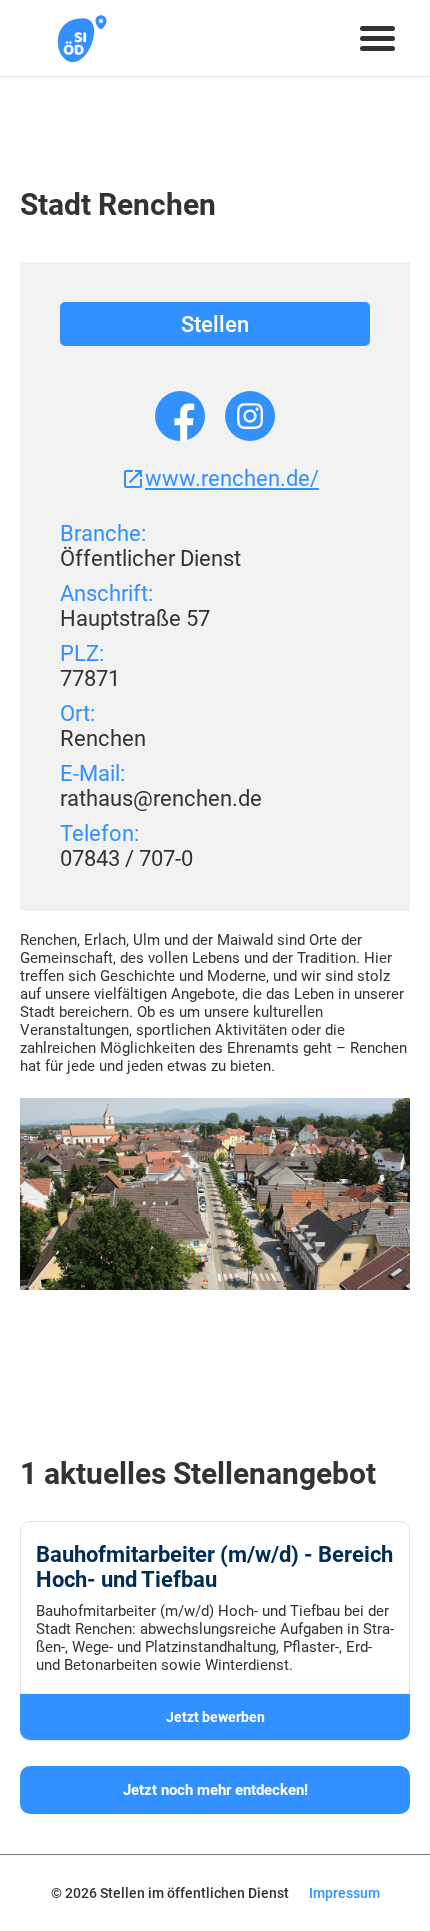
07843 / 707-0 (126, 858)
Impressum (344, 1893)
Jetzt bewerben (215, 1717)
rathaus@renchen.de (161, 798)
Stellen (215, 324)
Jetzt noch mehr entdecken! (215, 1790)
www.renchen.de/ (232, 478)
